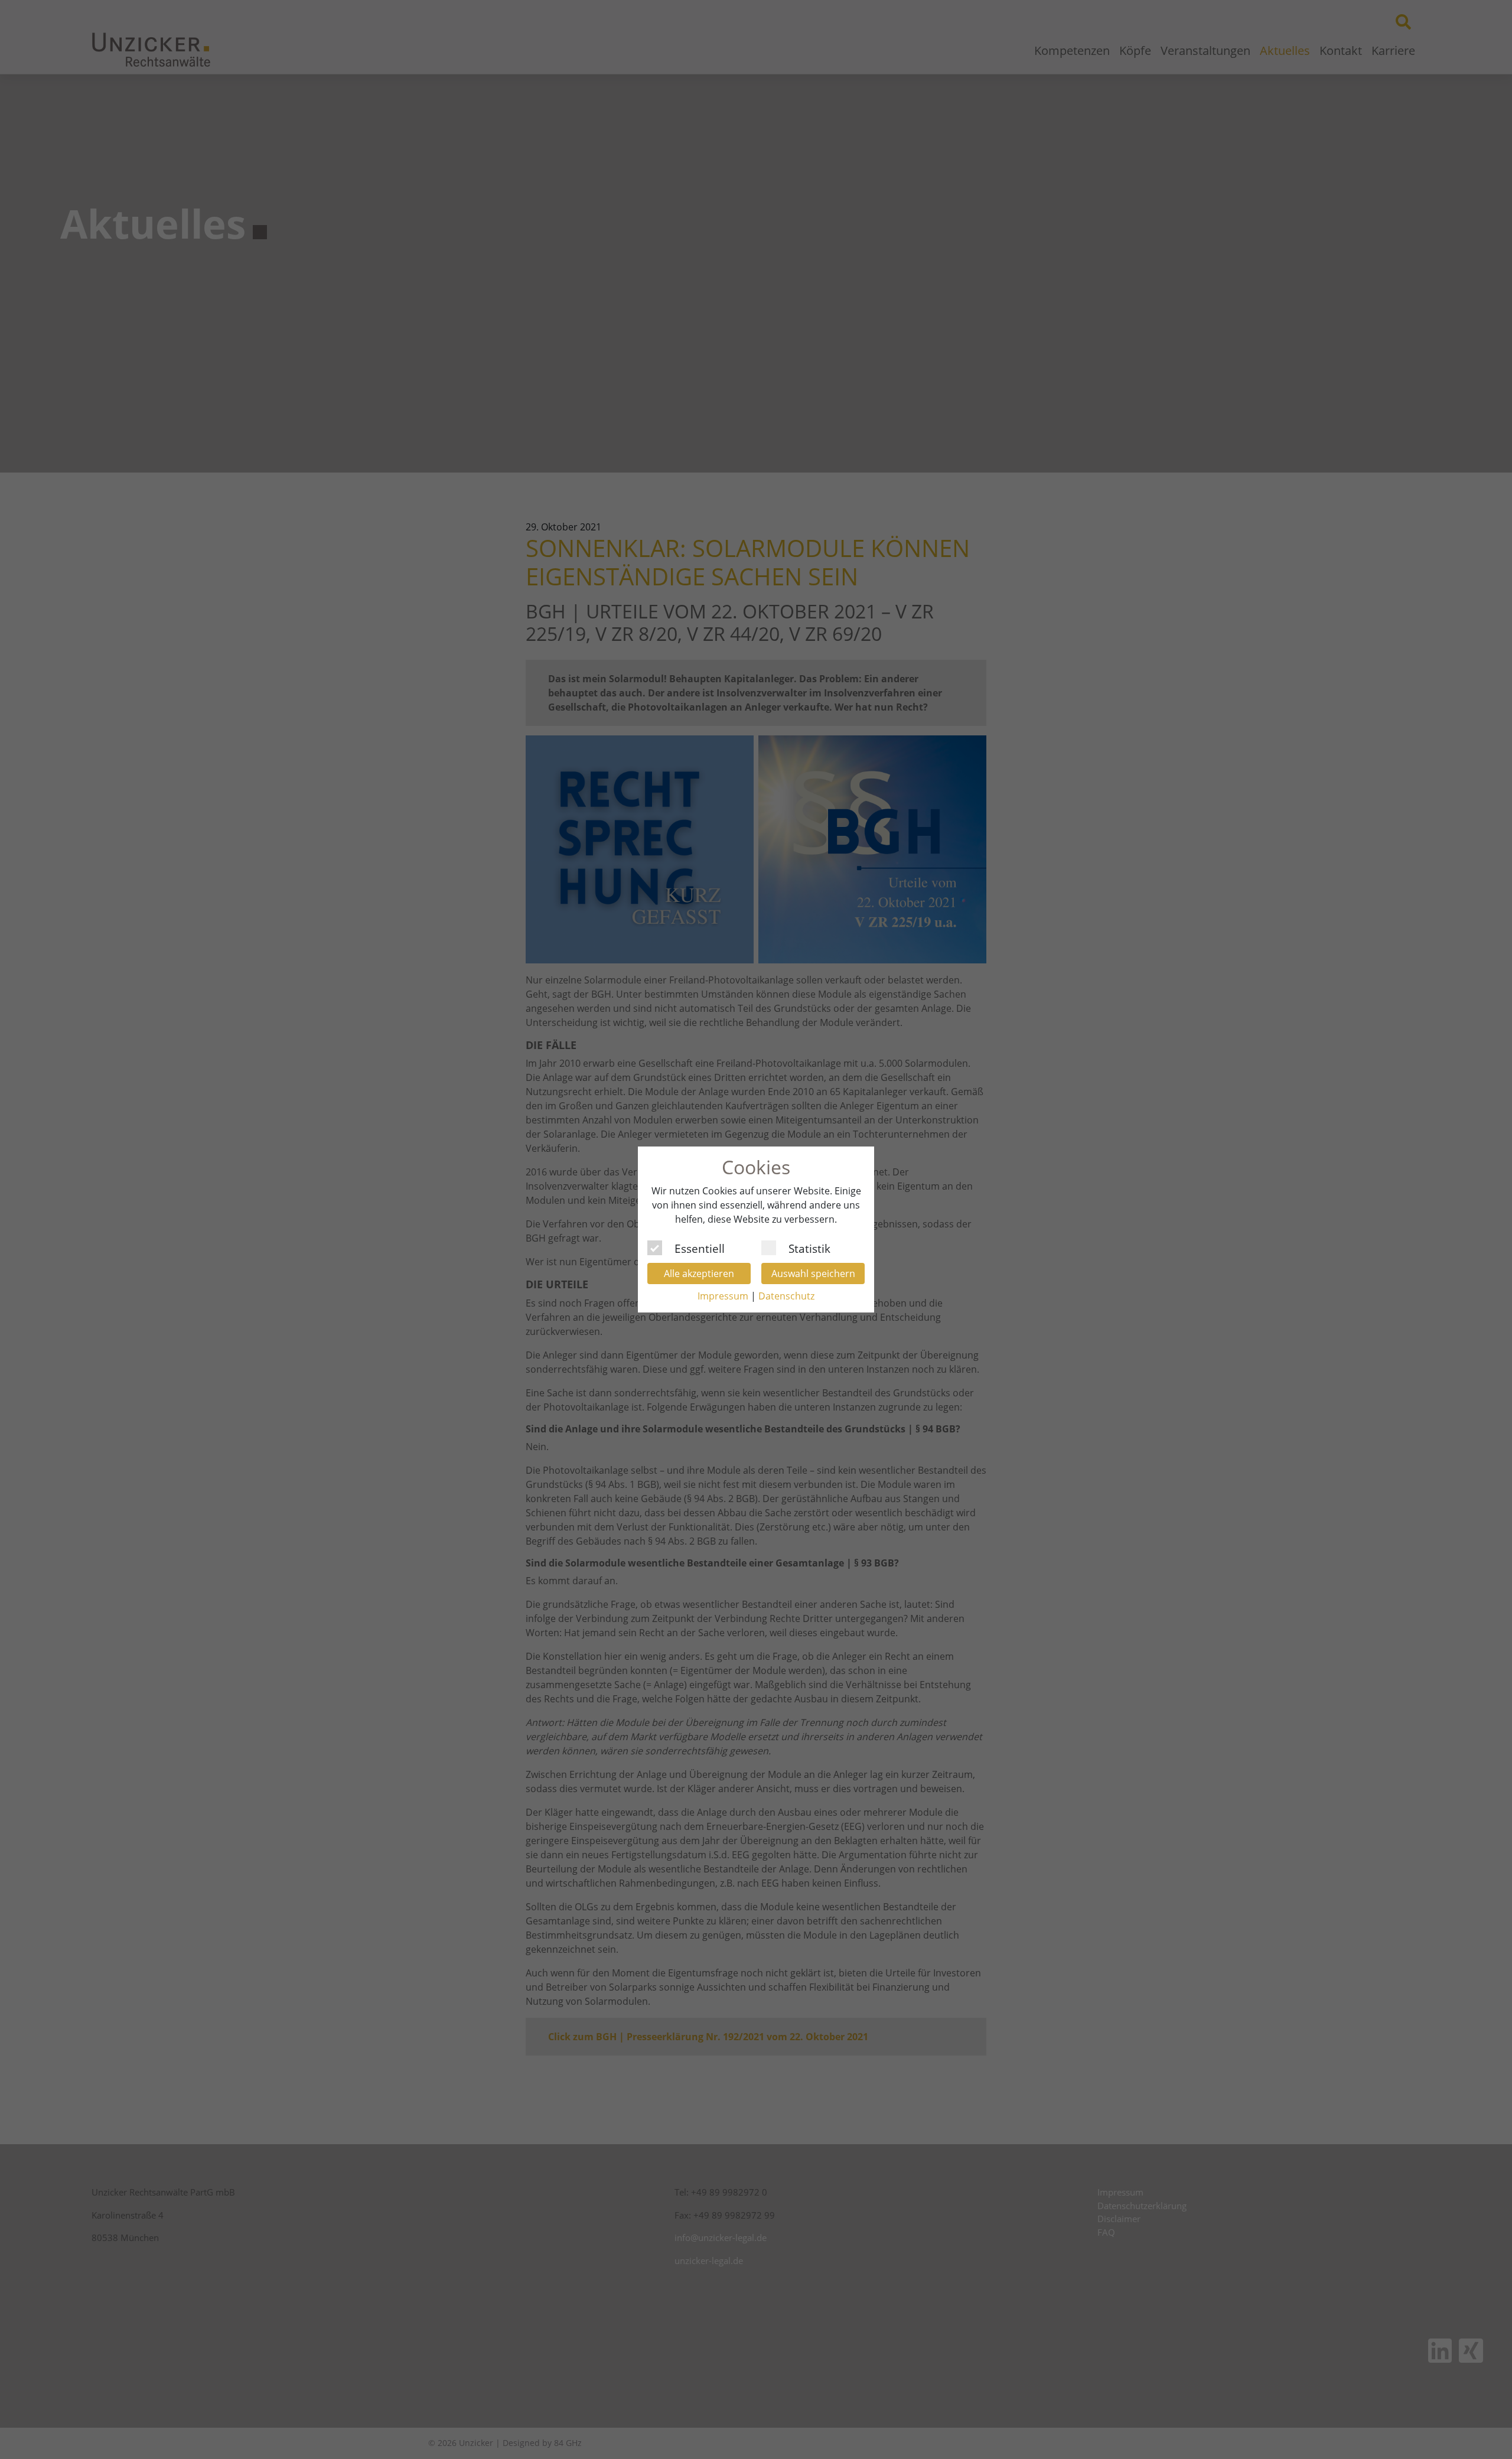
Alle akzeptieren (699, 1274)
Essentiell (700, 1247)
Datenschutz (786, 1296)
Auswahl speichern (813, 1274)
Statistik (809, 1247)
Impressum (723, 1296)
